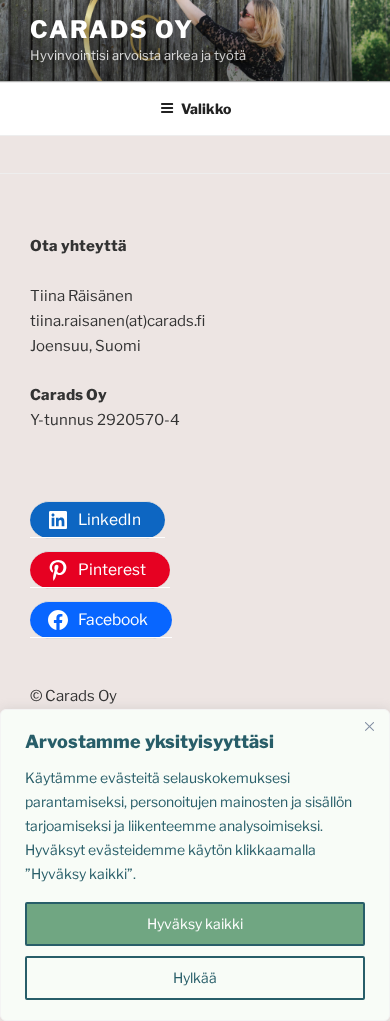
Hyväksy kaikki (195, 923)
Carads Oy (112, 29)
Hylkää (195, 977)
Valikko (206, 108)
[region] (195, 865)
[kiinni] (369, 726)
